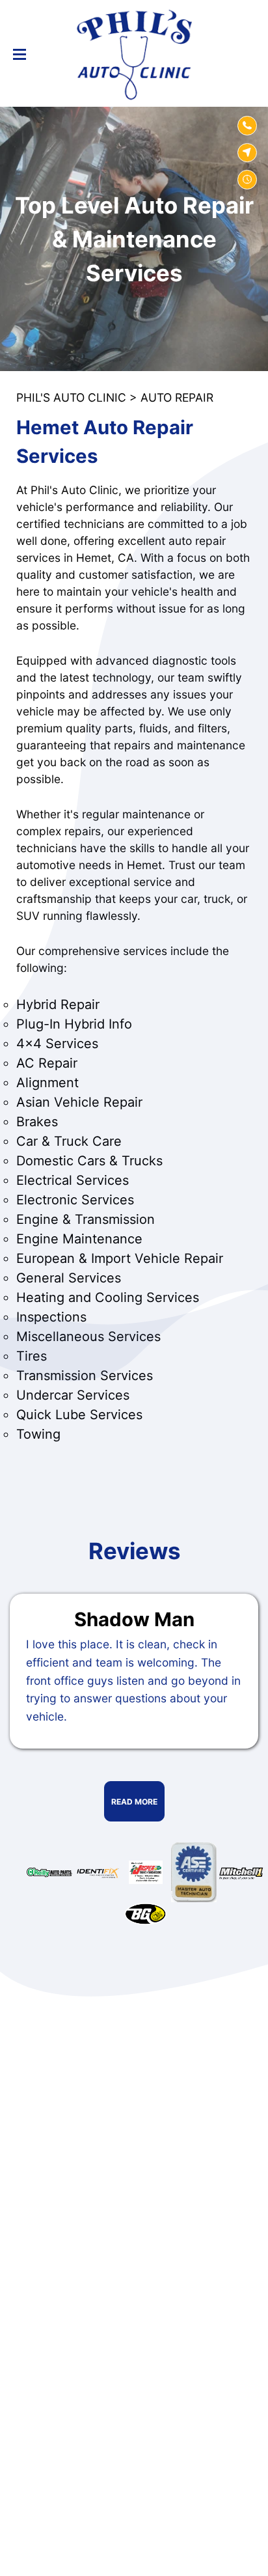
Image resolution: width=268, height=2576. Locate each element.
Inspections (51, 1317)
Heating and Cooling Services (108, 1297)
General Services (69, 1278)
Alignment (47, 1083)
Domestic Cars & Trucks (89, 1161)
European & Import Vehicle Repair (120, 1258)
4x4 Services (57, 1044)
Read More (134, 1802)
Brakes (37, 1122)
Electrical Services (73, 1180)
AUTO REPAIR (177, 397)
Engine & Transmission (86, 1219)
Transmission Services (85, 1376)
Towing (38, 1434)
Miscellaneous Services (88, 1336)
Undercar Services (73, 1395)
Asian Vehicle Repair (79, 1102)
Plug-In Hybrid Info (74, 1024)
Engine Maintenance (79, 1239)
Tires (32, 1356)
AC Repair (47, 1063)
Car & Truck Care (69, 1141)
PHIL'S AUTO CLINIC (71, 397)
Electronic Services (75, 1200)
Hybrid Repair (58, 1004)
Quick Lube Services (79, 1415)
